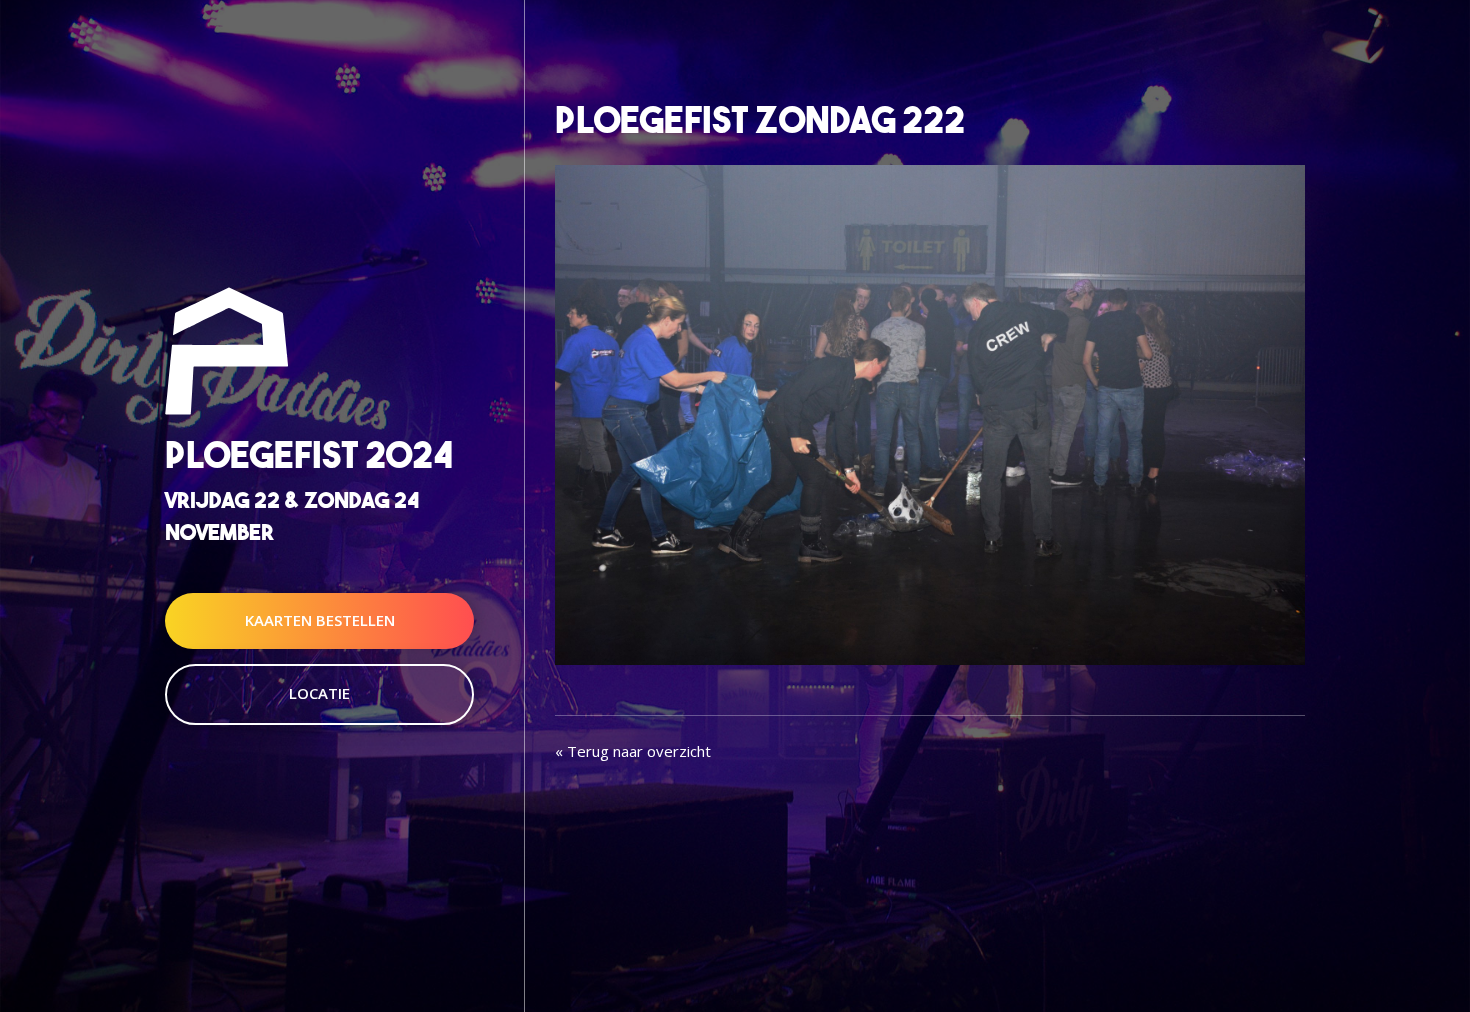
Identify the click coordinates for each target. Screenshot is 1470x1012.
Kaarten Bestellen (320, 620)
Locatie (319, 693)
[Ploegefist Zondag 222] (930, 413)
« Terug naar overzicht (633, 751)
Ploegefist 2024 (309, 455)
